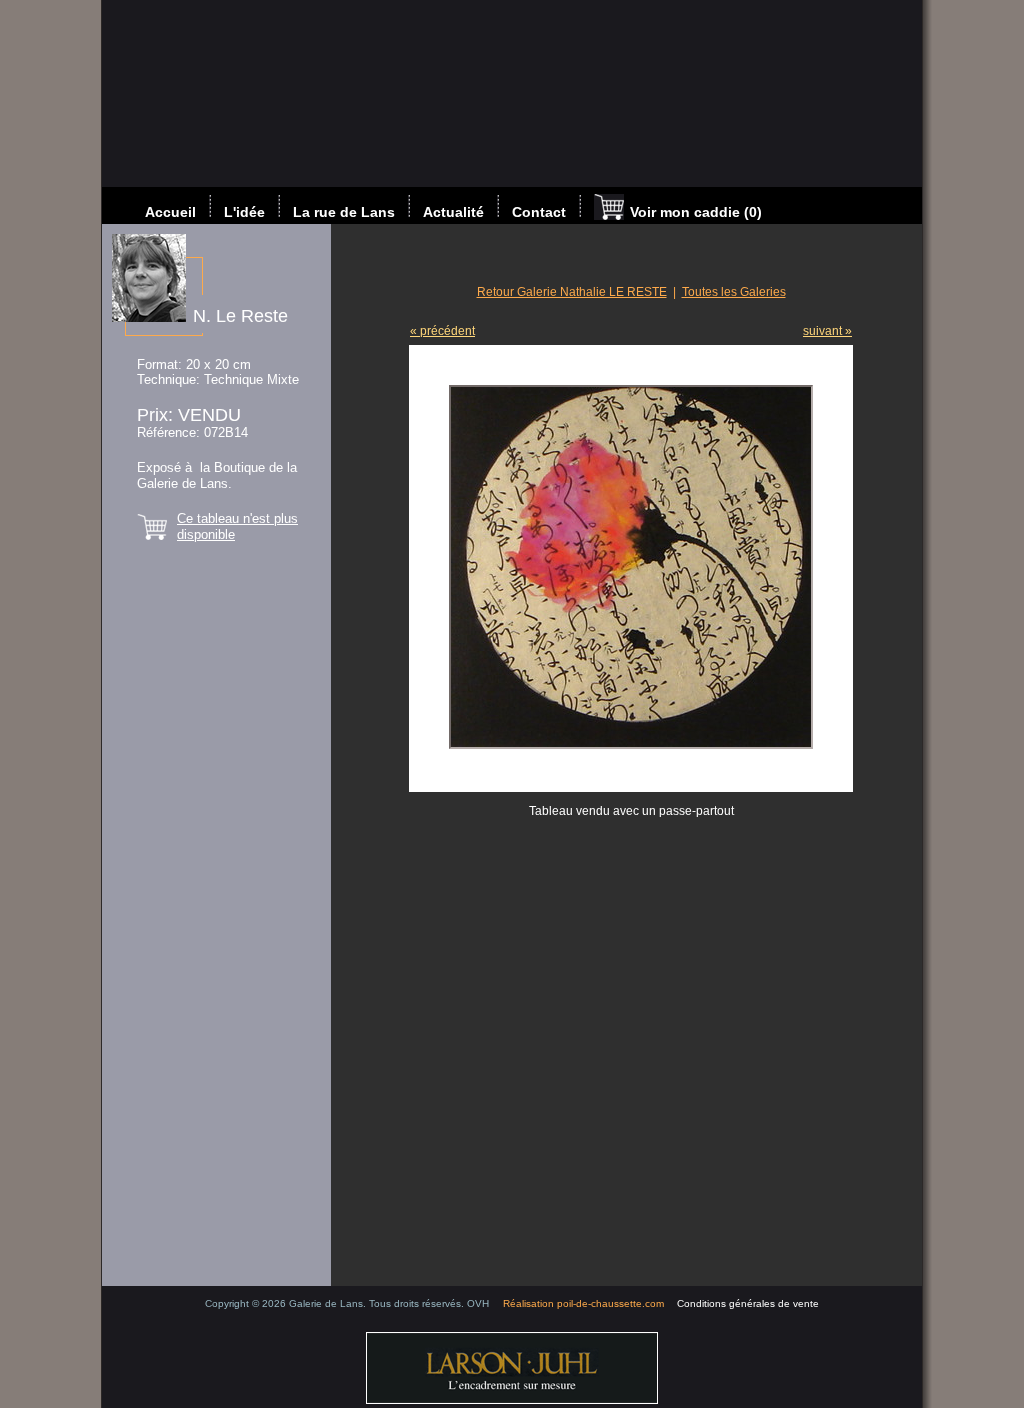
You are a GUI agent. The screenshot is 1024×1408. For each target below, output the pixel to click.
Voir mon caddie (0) (696, 212)
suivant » (827, 331)
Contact (539, 212)
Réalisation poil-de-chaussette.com (583, 1303)
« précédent (442, 331)
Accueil (170, 212)
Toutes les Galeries (734, 292)
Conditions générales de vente (748, 1303)
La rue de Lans (344, 212)
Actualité (453, 212)
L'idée (244, 212)
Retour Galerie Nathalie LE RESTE (572, 292)
